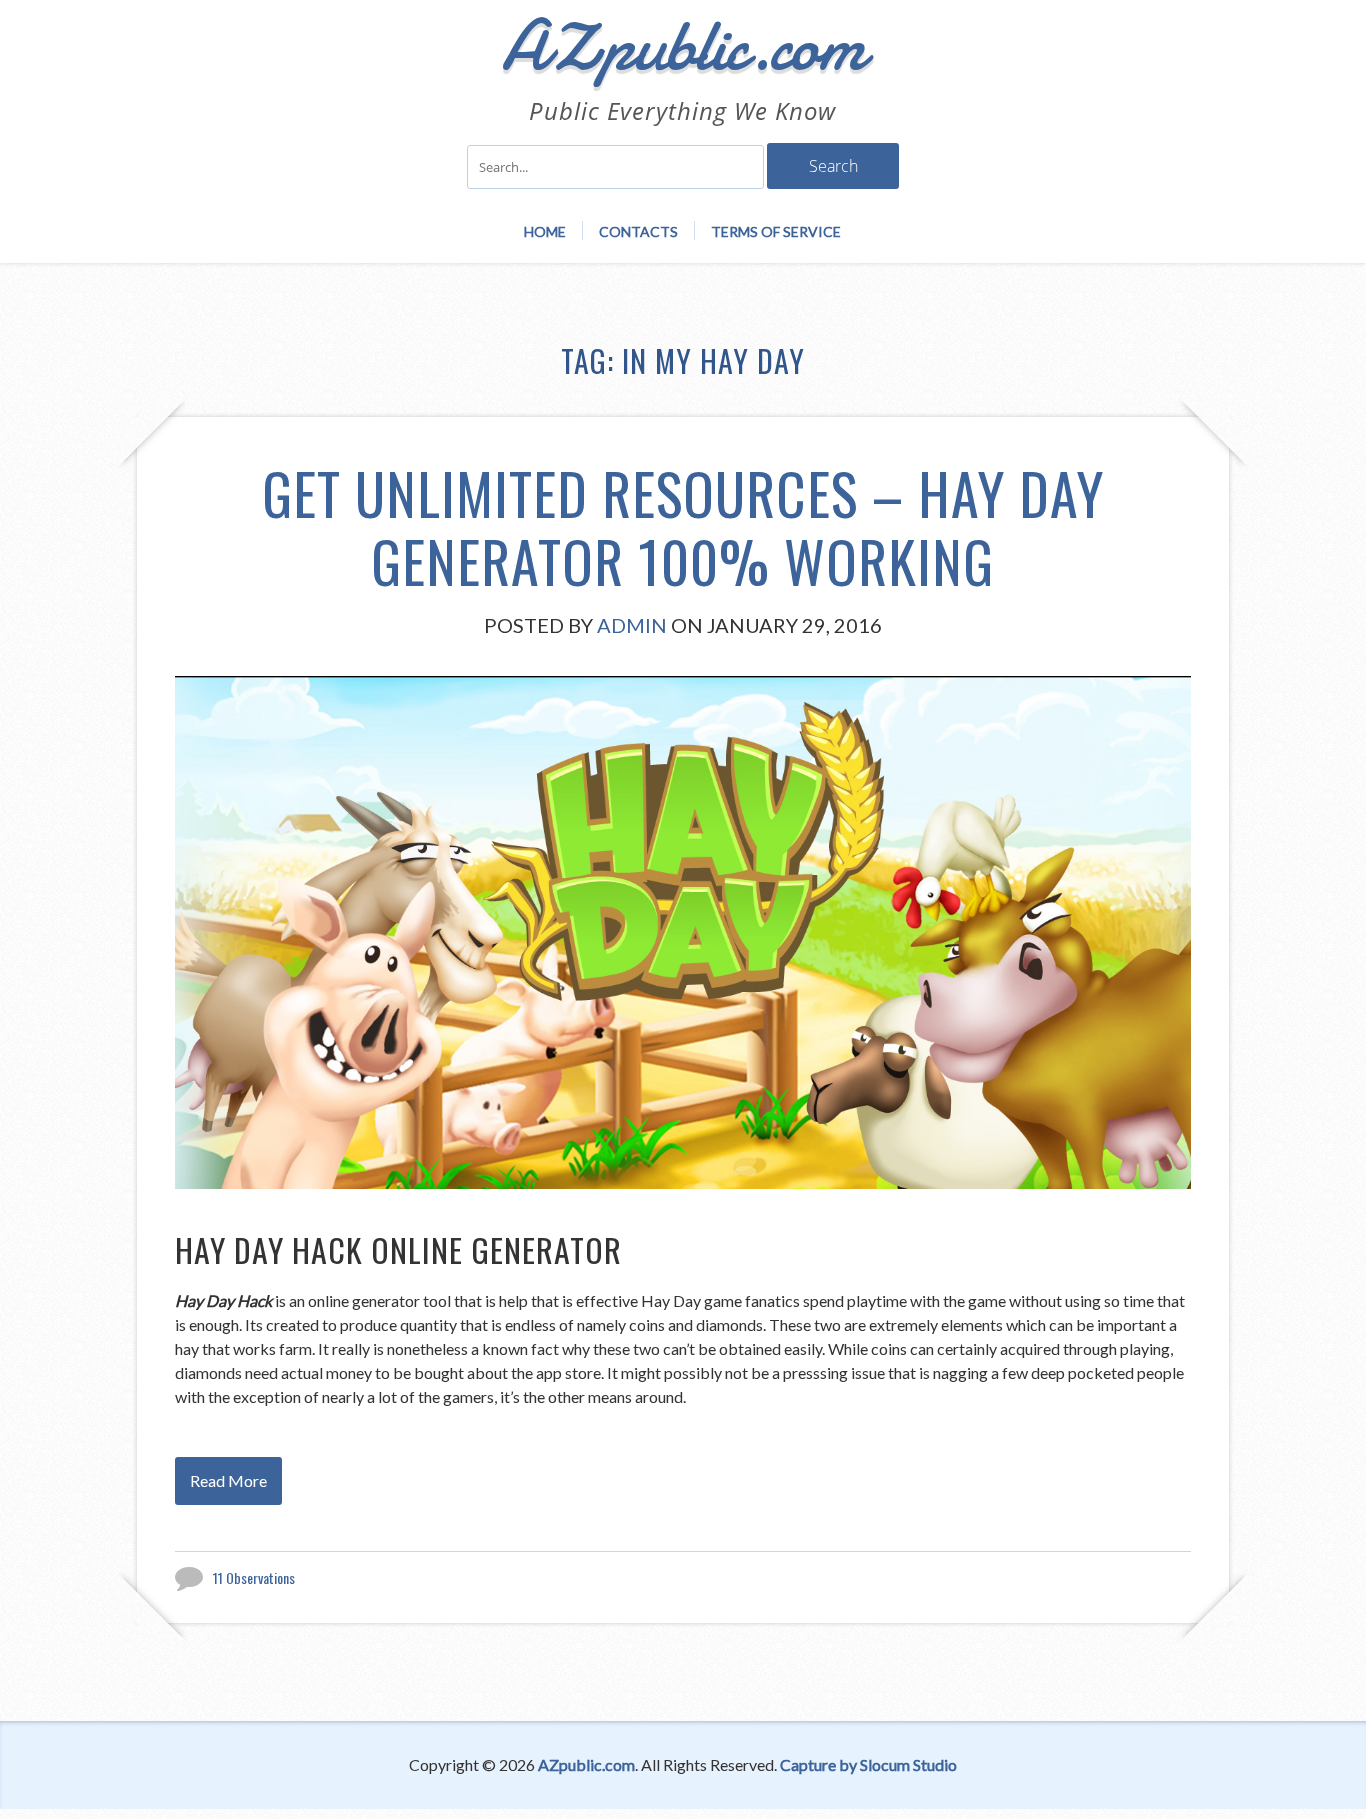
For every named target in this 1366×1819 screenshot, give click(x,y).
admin (632, 625)
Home (545, 231)
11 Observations (254, 1577)
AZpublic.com (586, 1764)
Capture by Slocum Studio (868, 1764)
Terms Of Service (776, 231)
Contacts (638, 231)
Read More (228, 1480)
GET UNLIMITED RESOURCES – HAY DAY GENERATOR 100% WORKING (683, 526)
